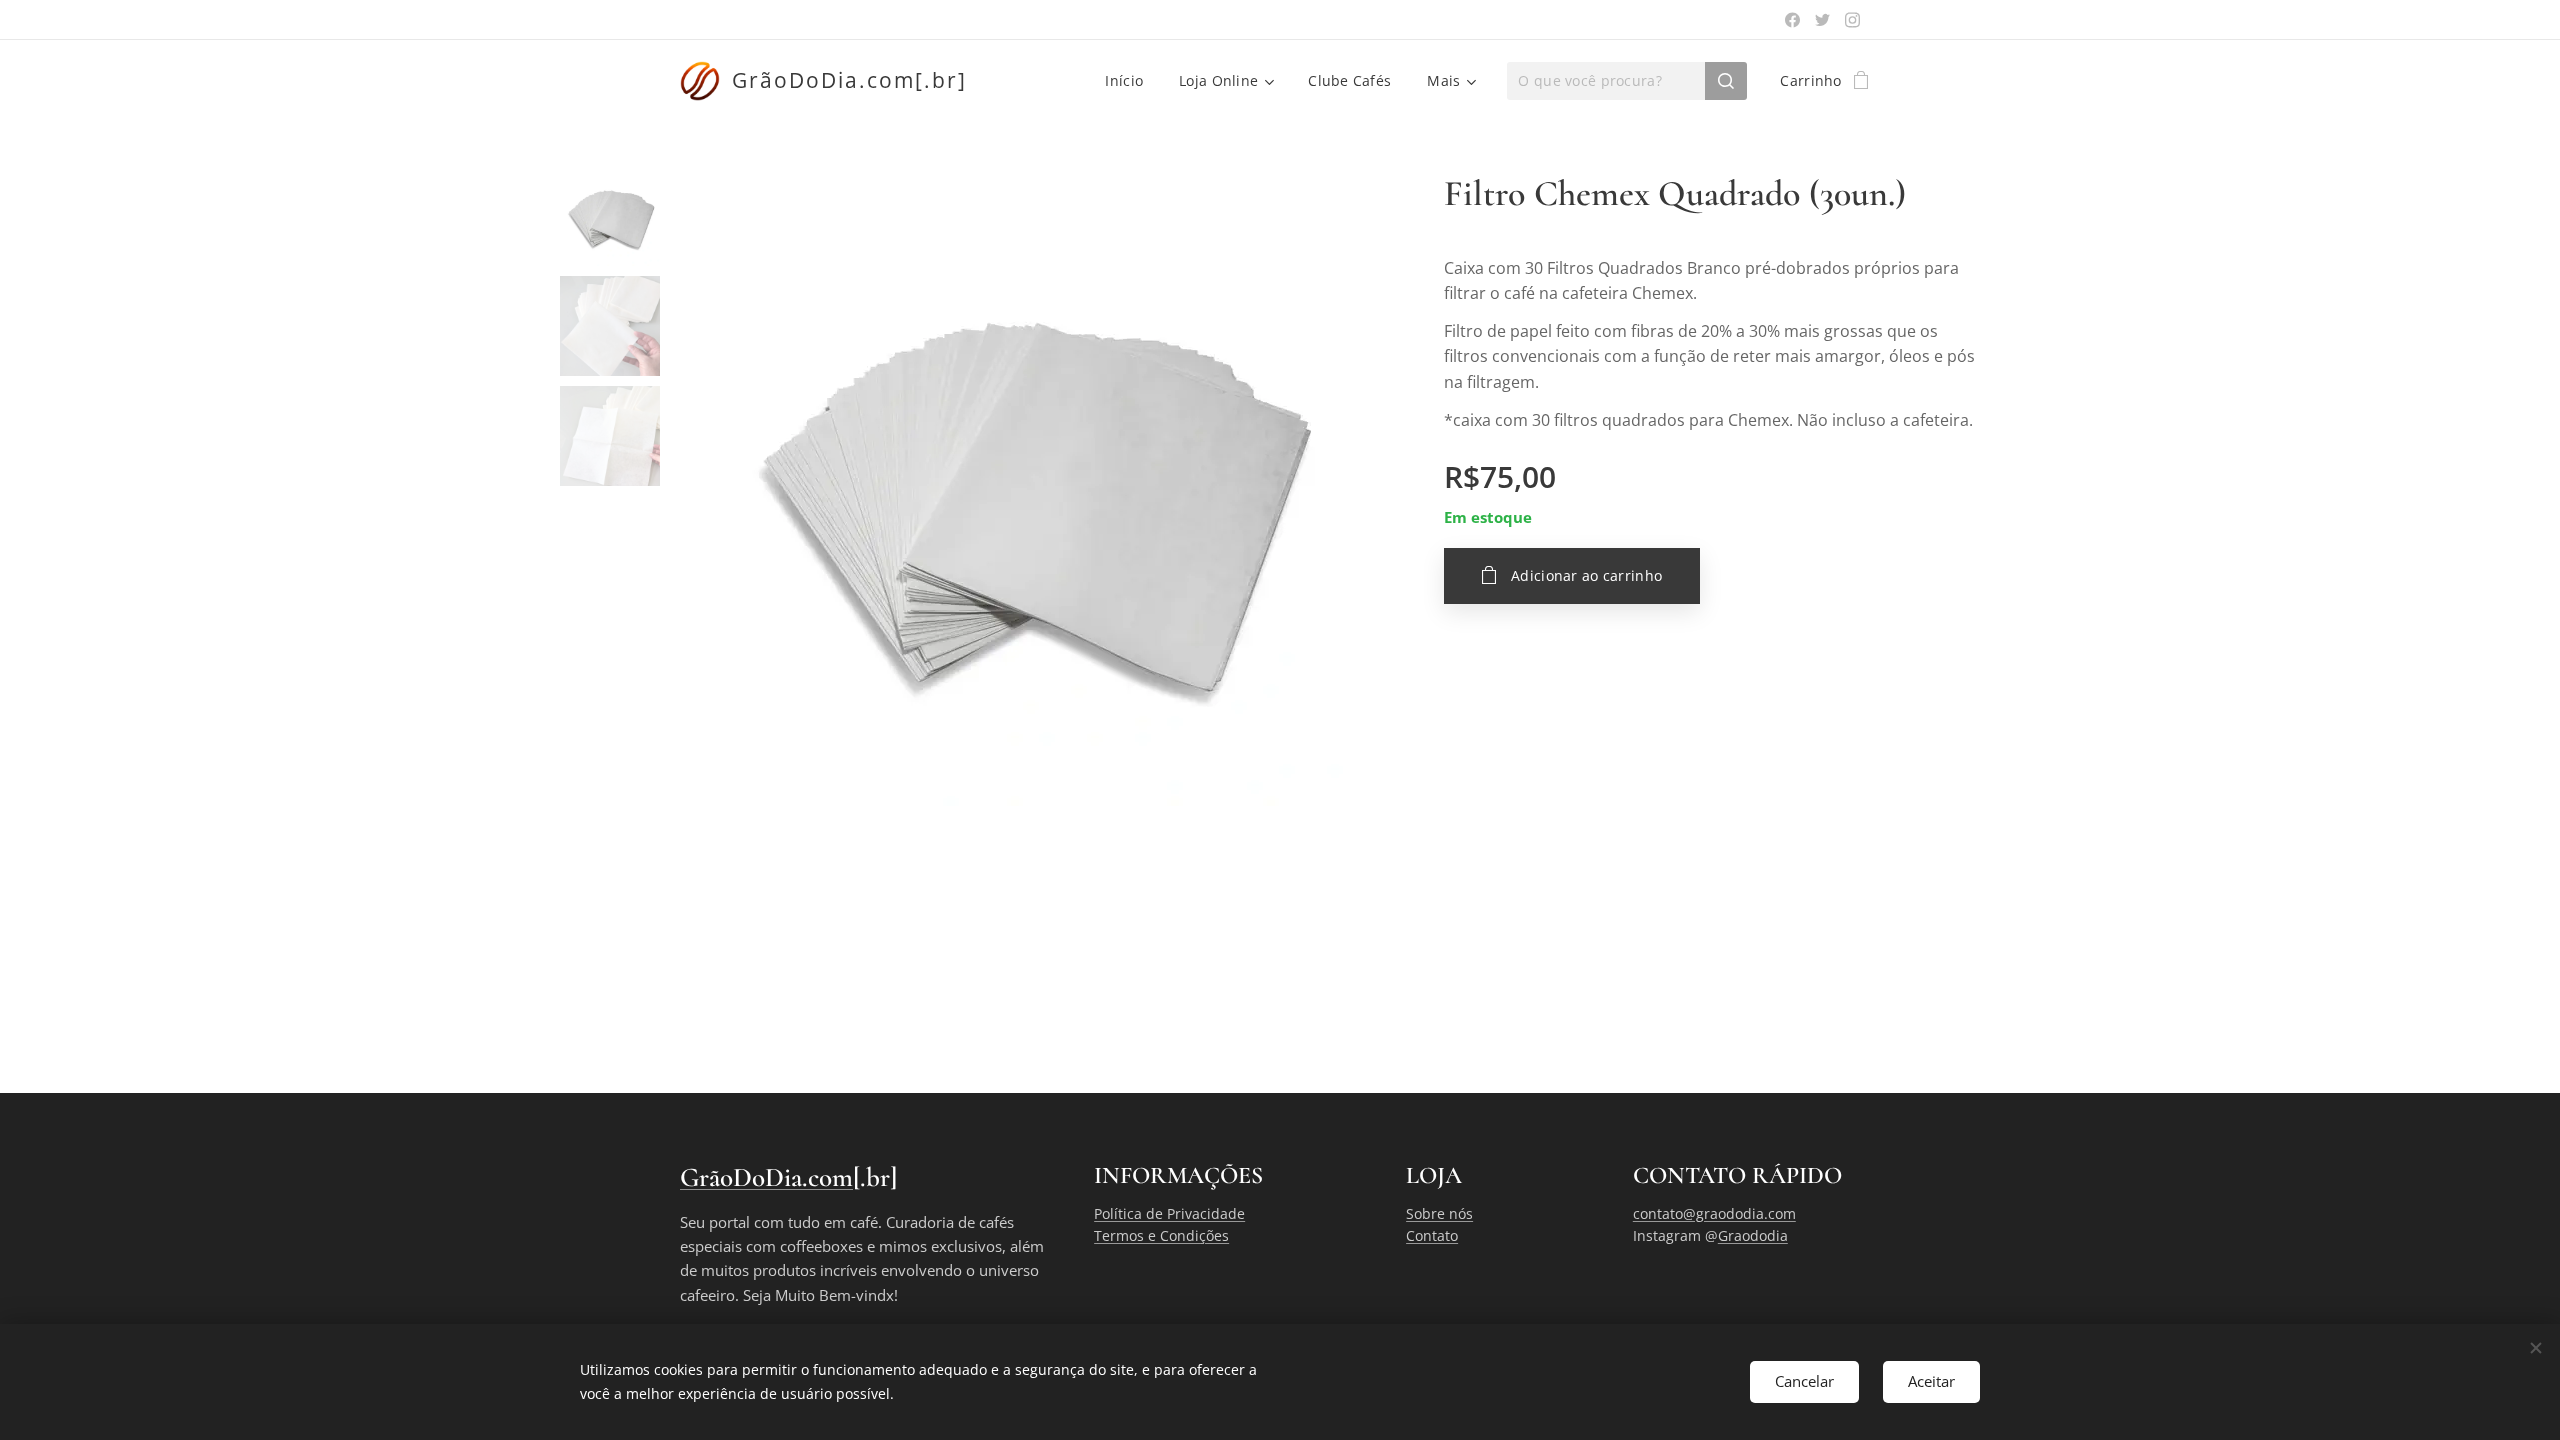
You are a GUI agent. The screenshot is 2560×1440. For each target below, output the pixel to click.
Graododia (1753, 1235)
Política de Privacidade (1169, 1213)
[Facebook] (1792, 20)
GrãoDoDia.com (766, 1177)
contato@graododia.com (1714, 1213)
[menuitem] (1124, 81)
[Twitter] (1822, 20)
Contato (1432, 1235)
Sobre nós (1439, 1213)
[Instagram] (1852, 20)
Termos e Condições (1161, 1235)
